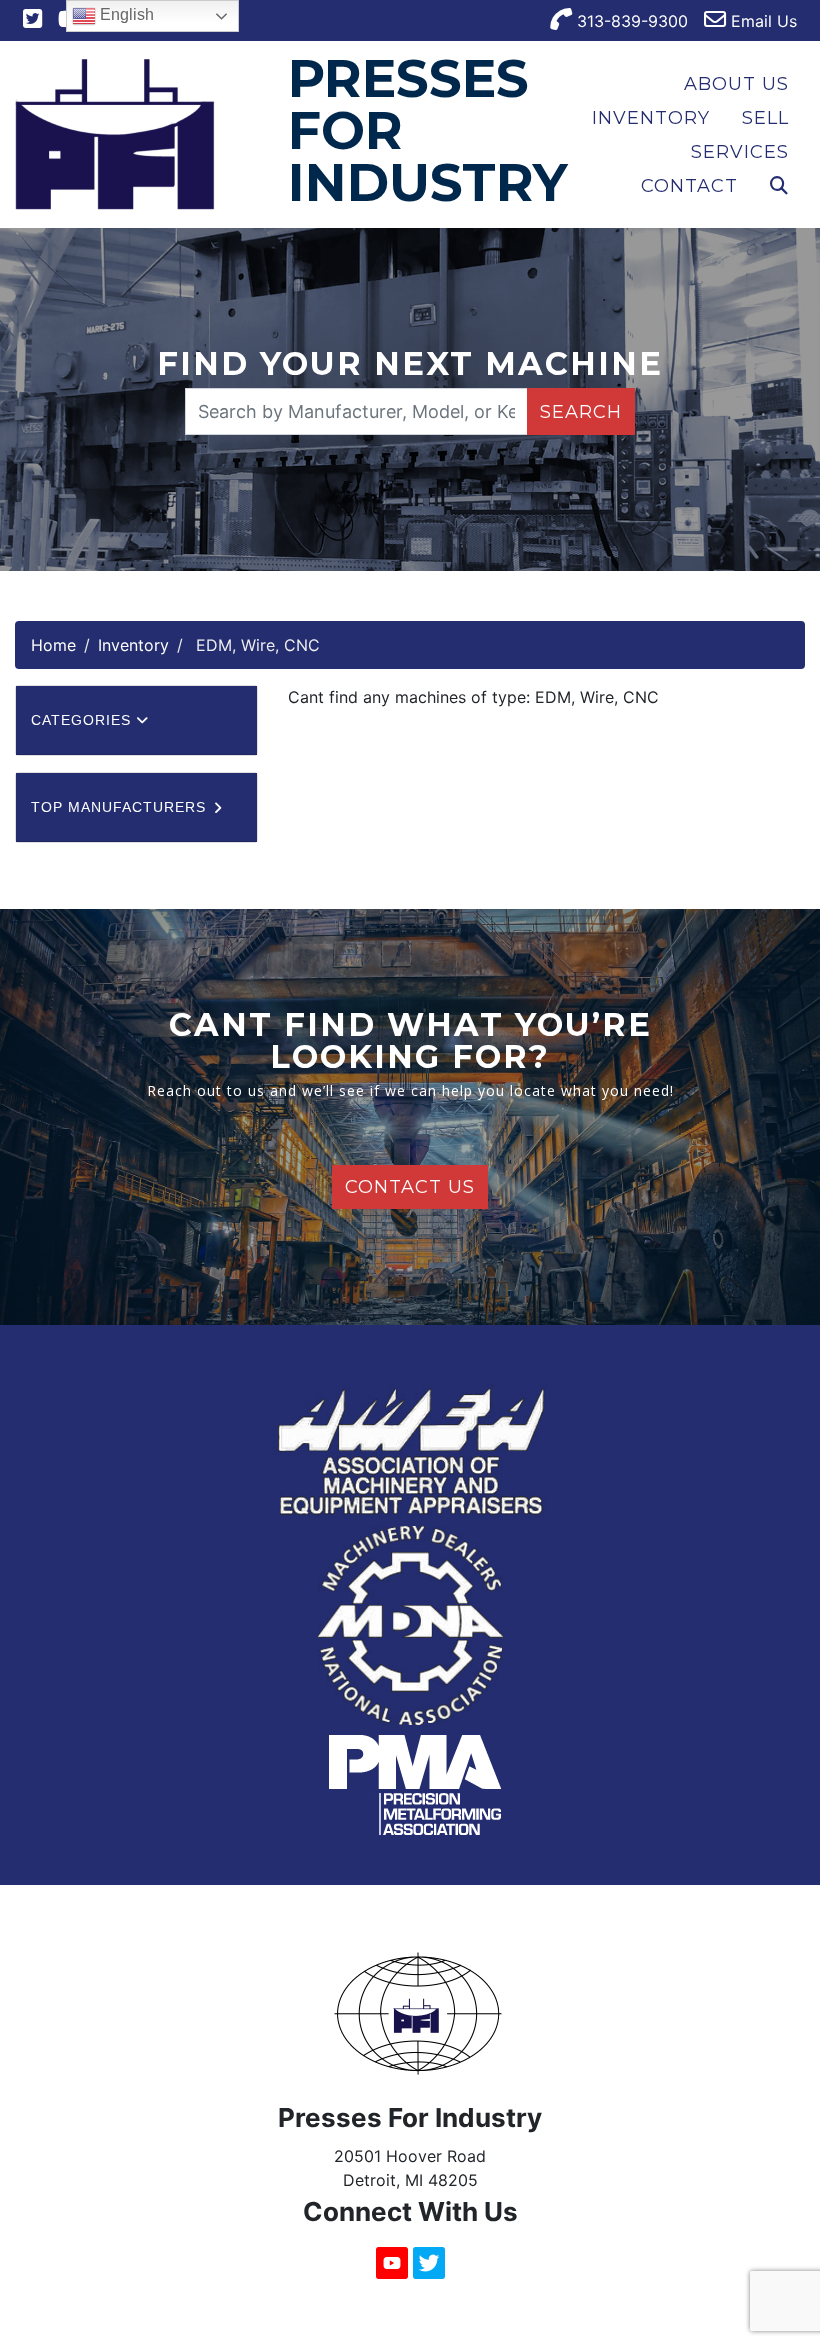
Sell (765, 118)
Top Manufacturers (121, 807)
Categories (83, 720)
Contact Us (410, 1187)
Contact (689, 186)
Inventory (651, 118)
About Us (736, 84)
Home (53, 645)
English (125, 14)
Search (581, 412)
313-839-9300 (630, 21)
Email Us (761, 21)
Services (740, 152)
